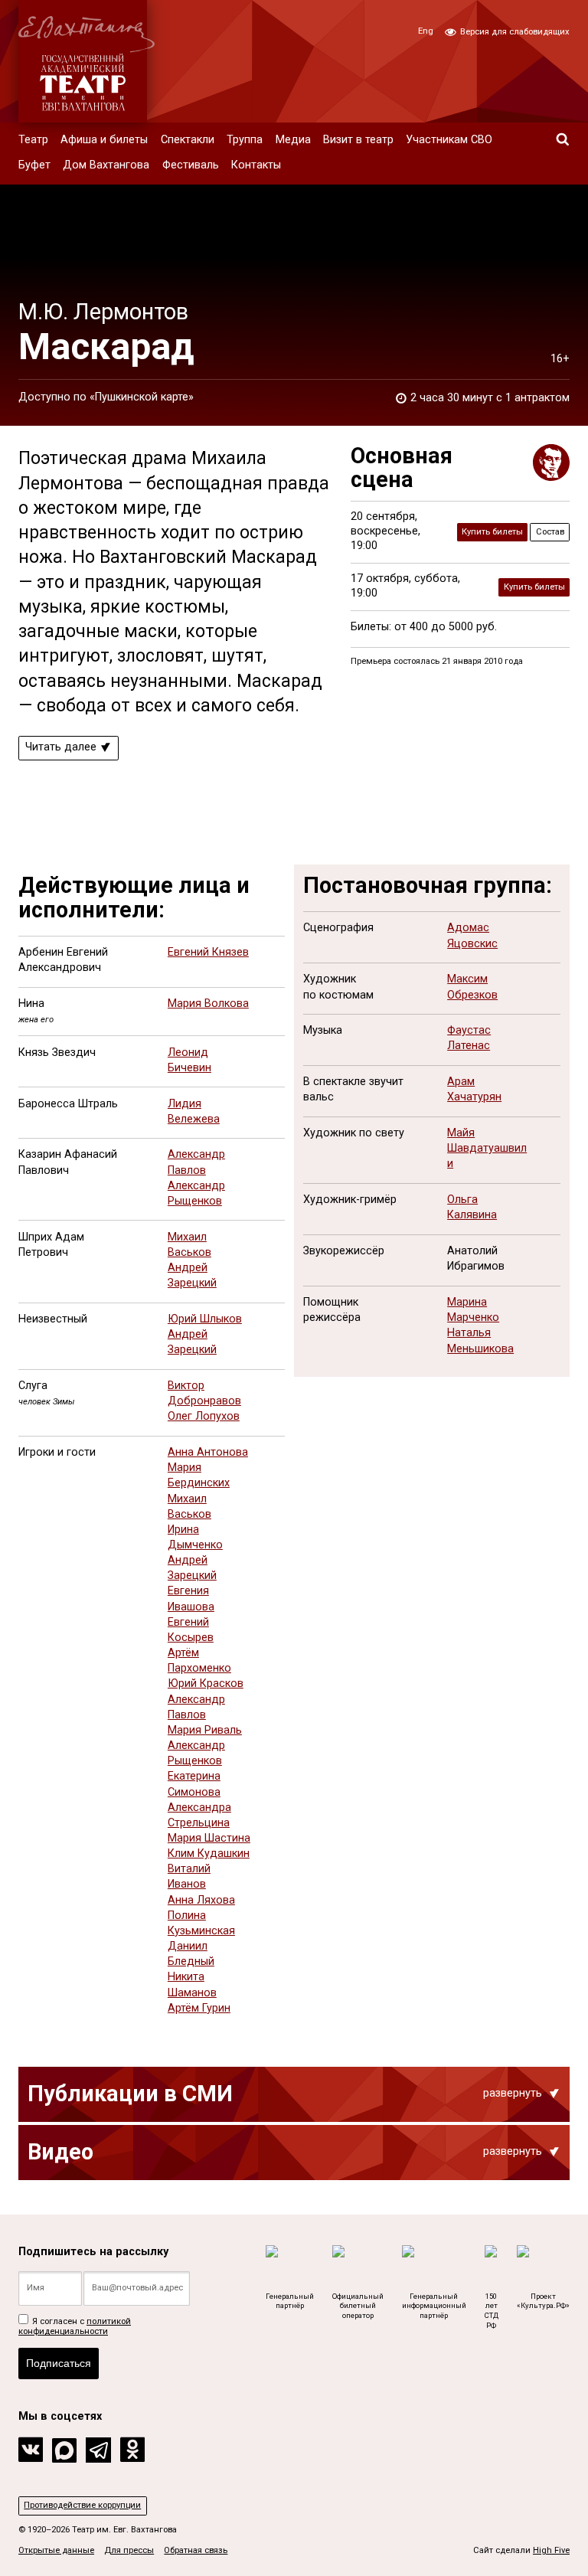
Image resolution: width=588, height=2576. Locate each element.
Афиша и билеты (104, 140)
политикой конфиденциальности (75, 2326)
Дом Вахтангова (106, 165)
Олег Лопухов (204, 1416)
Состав (550, 532)
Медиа (293, 140)
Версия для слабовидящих (514, 32)
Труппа (245, 140)
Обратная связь (196, 2550)
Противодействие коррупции (82, 2505)
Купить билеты (492, 532)
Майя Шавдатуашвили (487, 1148)
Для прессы (129, 2550)
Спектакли (188, 140)
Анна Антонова (208, 1452)
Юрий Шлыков (205, 1319)
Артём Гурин (199, 2008)
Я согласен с (75, 2326)
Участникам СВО (449, 140)
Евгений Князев (208, 952)
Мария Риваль (205, 1730)
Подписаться (59, 2363)
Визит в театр (358, 140)
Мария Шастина (209, 1838)
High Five (551, 2550)
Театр (33, 140)
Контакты (256, 165)
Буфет (34, 165)
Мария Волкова (208, 1004)
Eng (426, 31)
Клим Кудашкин (209, 1854)
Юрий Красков (206, 1684)
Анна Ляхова (201, 1900)
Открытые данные (56, 2550)
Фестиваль (191, 165)
